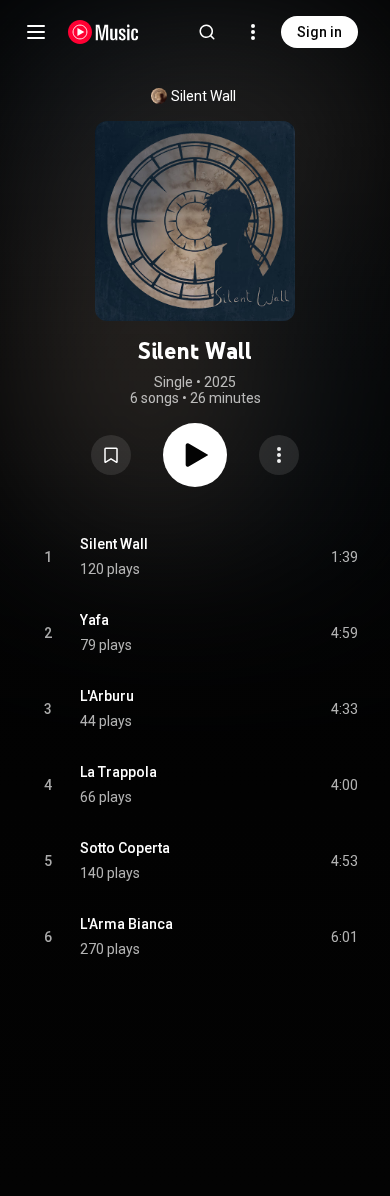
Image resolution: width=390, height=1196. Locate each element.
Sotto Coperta (125, 848)
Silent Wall (203, 96)
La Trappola (118, 772)
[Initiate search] (207, 32)
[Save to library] (111, 455)
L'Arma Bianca (126, 924)
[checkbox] (344, 557)
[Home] (103, 32)
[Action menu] (279, 455)
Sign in (319, 32)
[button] (111, 455)
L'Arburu (107, 696)
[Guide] (36, 32)
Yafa (94, 620)
